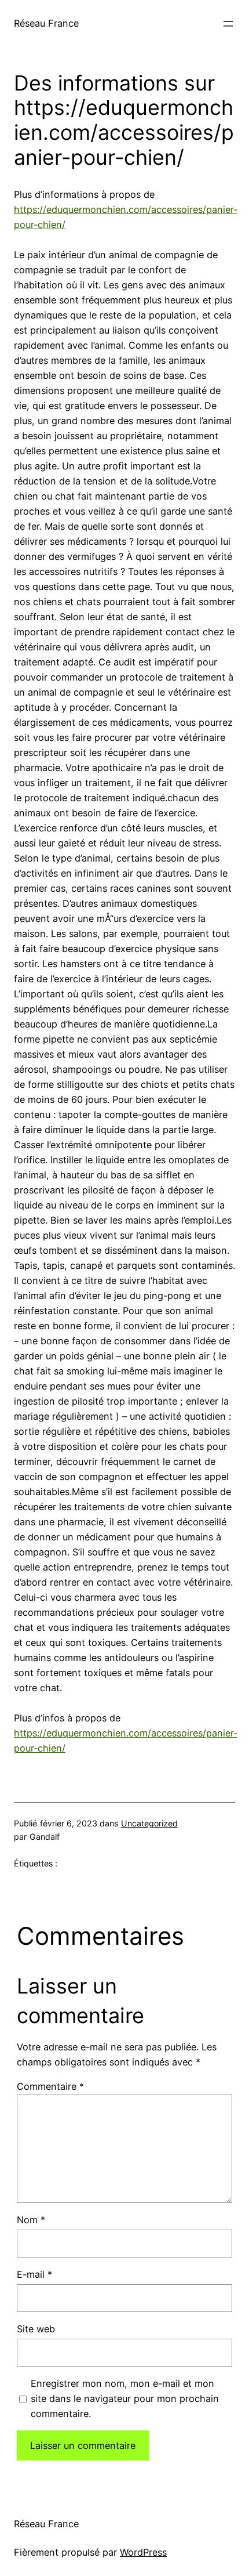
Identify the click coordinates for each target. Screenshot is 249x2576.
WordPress (143, 2552)
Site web (36, 2329)
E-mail (34, 2274)
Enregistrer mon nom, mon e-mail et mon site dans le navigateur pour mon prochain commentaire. (125, 2398)
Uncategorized (149, 1823)
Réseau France (46, 23)
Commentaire (50, 2086)
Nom (31, 2220)
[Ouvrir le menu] (228, 24)
